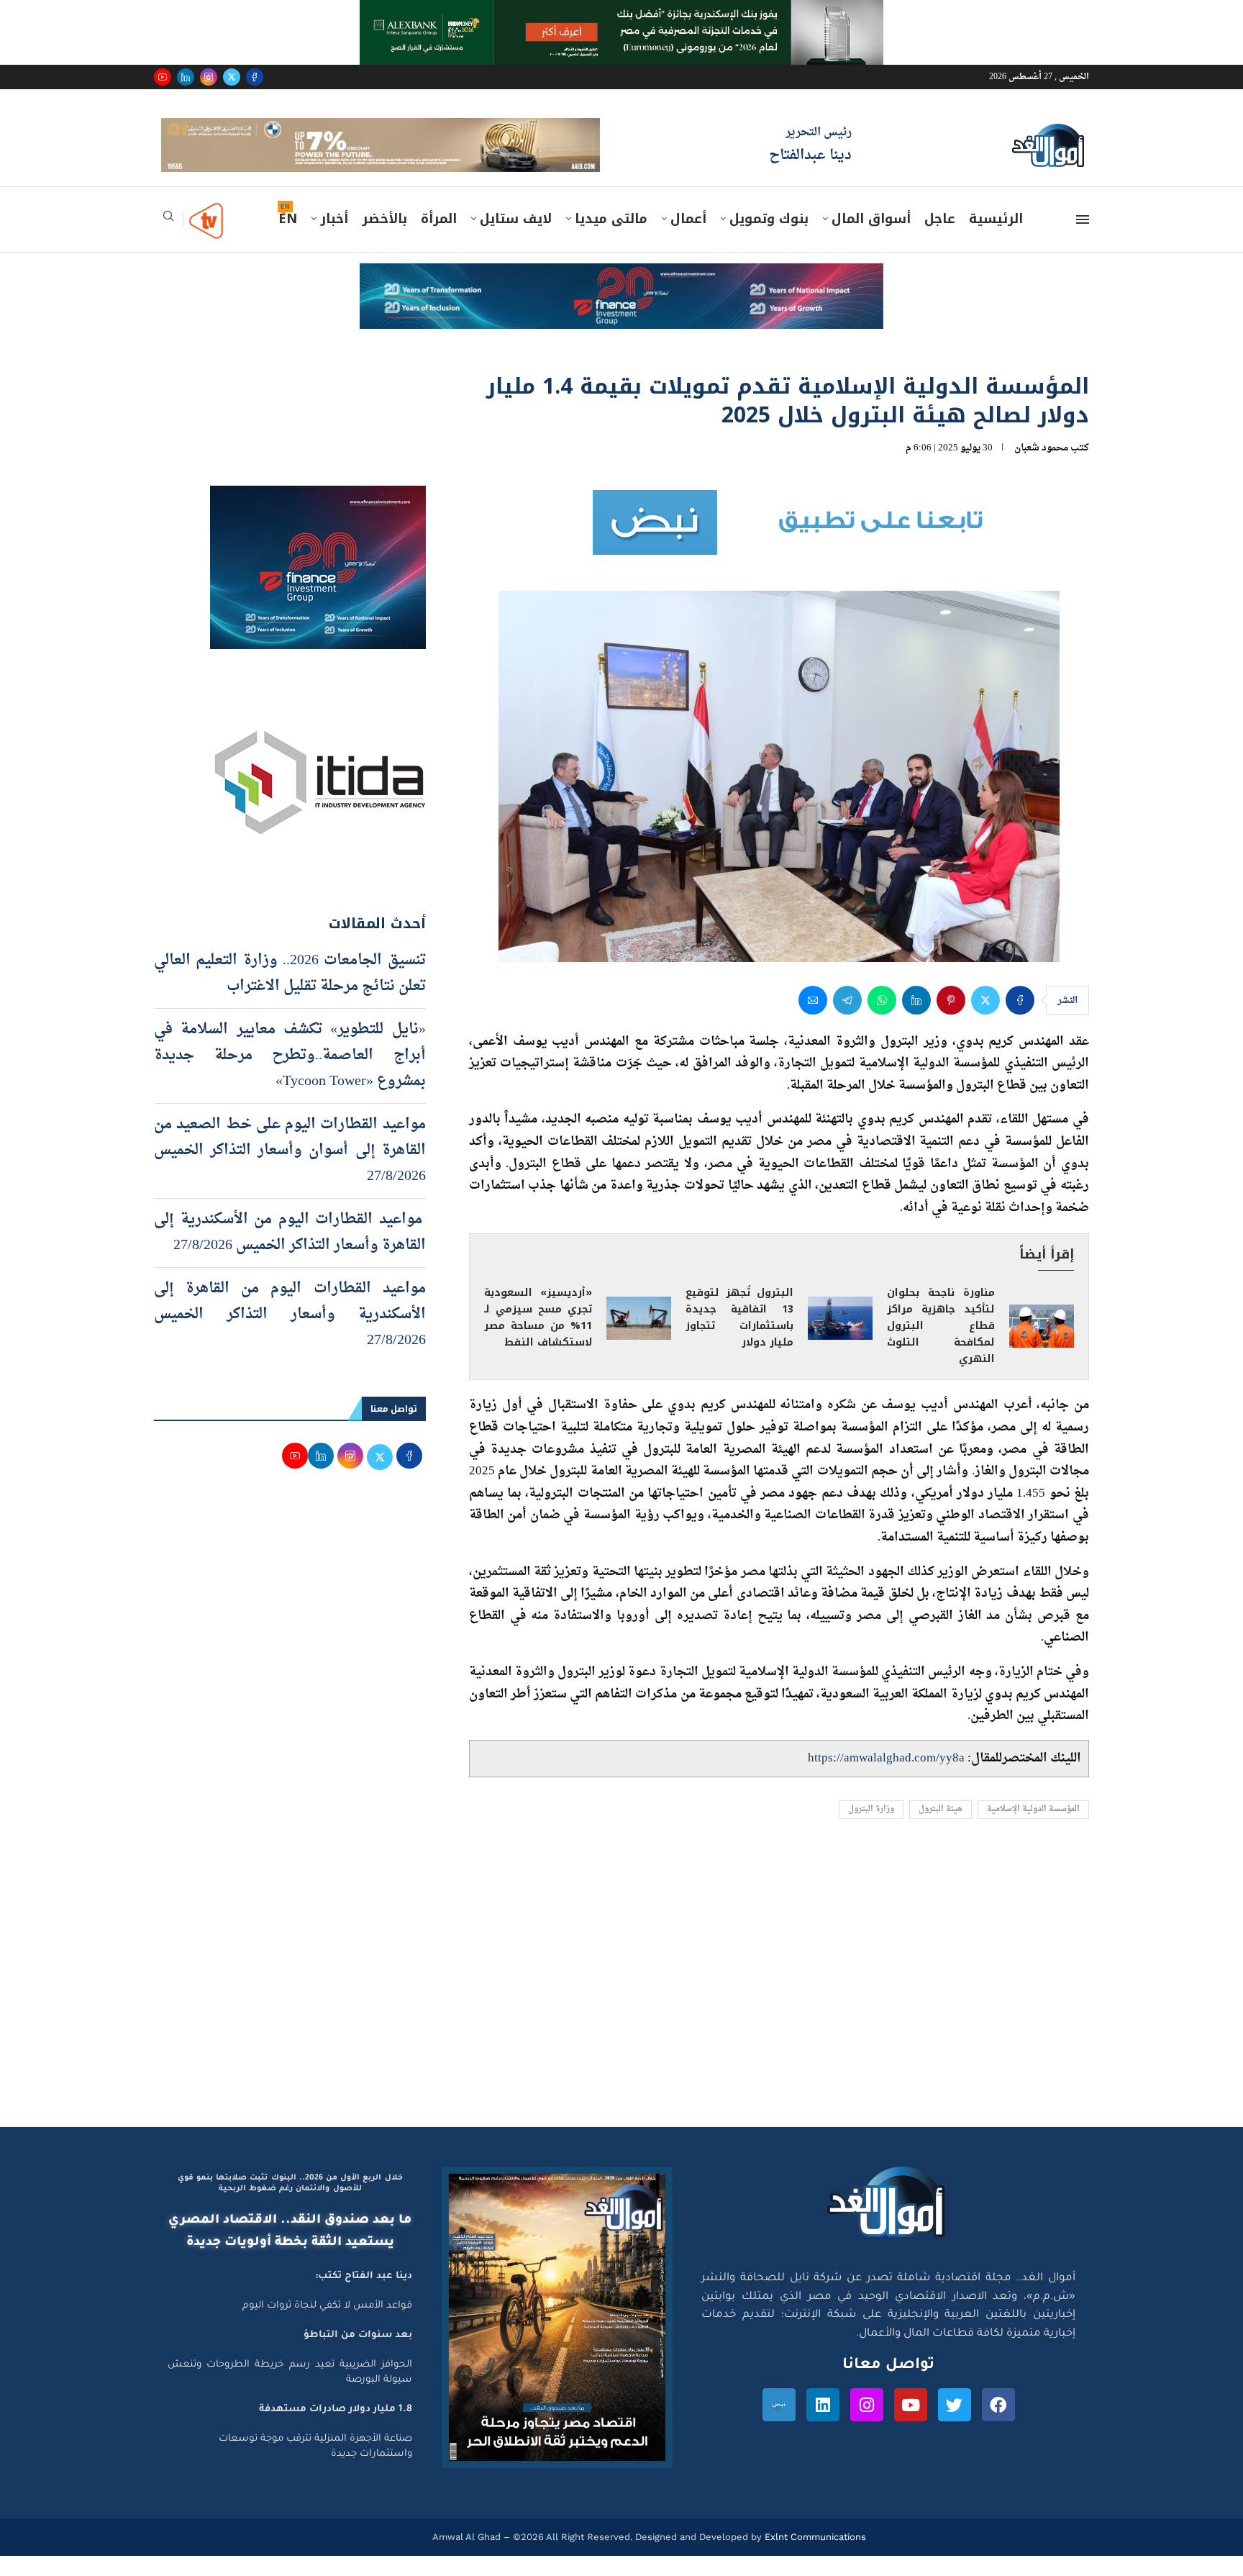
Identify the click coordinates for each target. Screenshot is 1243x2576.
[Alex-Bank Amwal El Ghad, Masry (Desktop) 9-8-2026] (621, 14)
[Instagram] (209, 77)
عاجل (940, 240)
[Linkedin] (186, 77)
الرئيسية (996, 240)
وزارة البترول (871, 1830)
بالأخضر (384, 240)
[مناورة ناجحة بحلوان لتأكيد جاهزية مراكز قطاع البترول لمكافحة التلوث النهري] (1042, 1347)
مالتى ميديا (611, 240)
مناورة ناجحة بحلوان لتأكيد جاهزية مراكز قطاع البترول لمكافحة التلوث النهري (941, 1346)
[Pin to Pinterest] (951, 1020)
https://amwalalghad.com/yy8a (886, 1778)
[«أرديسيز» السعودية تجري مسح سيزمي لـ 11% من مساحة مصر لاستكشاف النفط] (639, 1338)
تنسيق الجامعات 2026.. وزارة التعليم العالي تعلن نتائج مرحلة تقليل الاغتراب (290, 994)
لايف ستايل (516, 240)
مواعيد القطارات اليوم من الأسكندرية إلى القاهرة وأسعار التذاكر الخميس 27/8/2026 (290, 1253)
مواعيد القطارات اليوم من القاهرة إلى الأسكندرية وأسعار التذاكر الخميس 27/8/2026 (290, 1335)
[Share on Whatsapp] (882, 1020)
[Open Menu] (1083, 240)
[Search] (168, 241)
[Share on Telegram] (847, 1020)
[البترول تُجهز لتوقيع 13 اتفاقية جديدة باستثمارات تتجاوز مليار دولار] (840, 1338)
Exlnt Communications (814, 2557)
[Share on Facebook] (1020, 1020)
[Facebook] (255, 77)
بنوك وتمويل (769, 240)
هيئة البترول (941, 1830)
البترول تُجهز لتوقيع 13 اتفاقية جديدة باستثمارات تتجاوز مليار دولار (739, 1338)
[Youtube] (163, 77)
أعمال (688, 240)
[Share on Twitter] (985, 1020)
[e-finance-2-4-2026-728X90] (621, 298)
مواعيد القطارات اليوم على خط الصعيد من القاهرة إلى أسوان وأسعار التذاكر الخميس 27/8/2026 (290, 1171)
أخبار (334, 240)
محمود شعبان (1041, 468)
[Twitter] (232, 77)
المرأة (439, 240)
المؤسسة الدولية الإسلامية (1033, 1830)
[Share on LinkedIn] (916, 1020)
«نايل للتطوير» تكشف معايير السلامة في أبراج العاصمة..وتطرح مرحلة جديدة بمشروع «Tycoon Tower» (290, 1076)
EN (288, 240)
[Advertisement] (621, 2010)
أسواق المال (871, 240)
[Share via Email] (813, 1020)
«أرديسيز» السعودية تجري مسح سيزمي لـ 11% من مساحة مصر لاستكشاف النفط (538, 1338)
